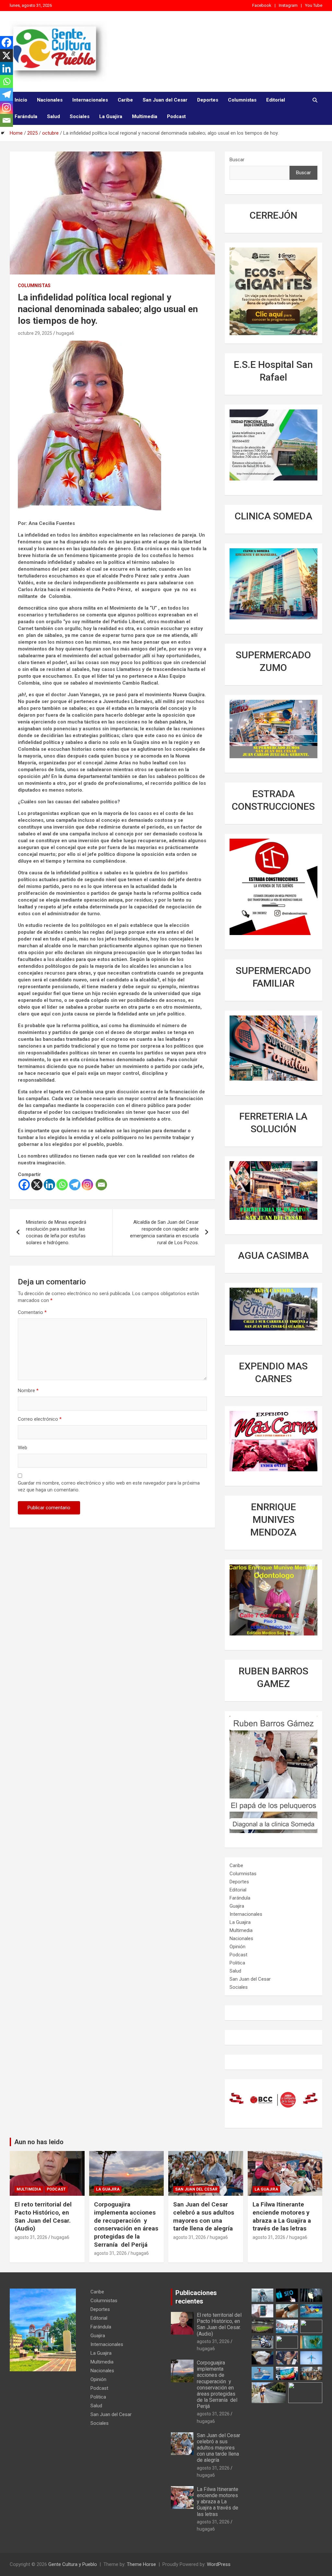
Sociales (80, 116)
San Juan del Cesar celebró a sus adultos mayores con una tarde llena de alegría (204, 2216)
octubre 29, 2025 (35, 333)
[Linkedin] (49, 1185)
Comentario (32, 1312)
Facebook (262, 5)
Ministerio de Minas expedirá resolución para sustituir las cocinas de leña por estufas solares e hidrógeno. (56, 1232)
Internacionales (90, 100)
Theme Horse (141, 2564)
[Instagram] (87, 1185)
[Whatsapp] (62, 1185)
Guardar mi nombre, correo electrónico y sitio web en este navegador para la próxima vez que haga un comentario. (109, 1486)
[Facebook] (24, 1185)
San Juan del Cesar (165, 100)
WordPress (219, 2564)
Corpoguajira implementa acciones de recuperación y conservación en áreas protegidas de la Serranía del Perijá (126, 2224)
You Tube (314, 5)
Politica (237, 1963)
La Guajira (111, 116)
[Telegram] (75, 1185)
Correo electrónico (40, 1419)
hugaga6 (65, 333)
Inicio (21, 100)
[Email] (101, 1185)
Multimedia (145, 116)
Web (23, 1448)
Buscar (237, 160)
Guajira (237, 1906)
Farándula (26, 116)
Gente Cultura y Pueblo (73, 2564)
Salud (53, 116)
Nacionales (50, 100)
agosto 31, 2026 (31, 2237)
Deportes (208, 100)
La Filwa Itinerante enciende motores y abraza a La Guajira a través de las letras (282, 2216)
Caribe (125, 100)
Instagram (288, 5)
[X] (37, 1185)
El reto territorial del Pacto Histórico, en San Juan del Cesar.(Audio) (43, 2216)
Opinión (237, 1947)
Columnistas (242, 100)
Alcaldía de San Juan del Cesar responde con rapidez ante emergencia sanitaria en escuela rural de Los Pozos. (164, 1232)
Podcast (176, 116)
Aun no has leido (39, 2142)
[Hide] (3, 133)
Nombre (28, 1391)
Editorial (276, 100)
